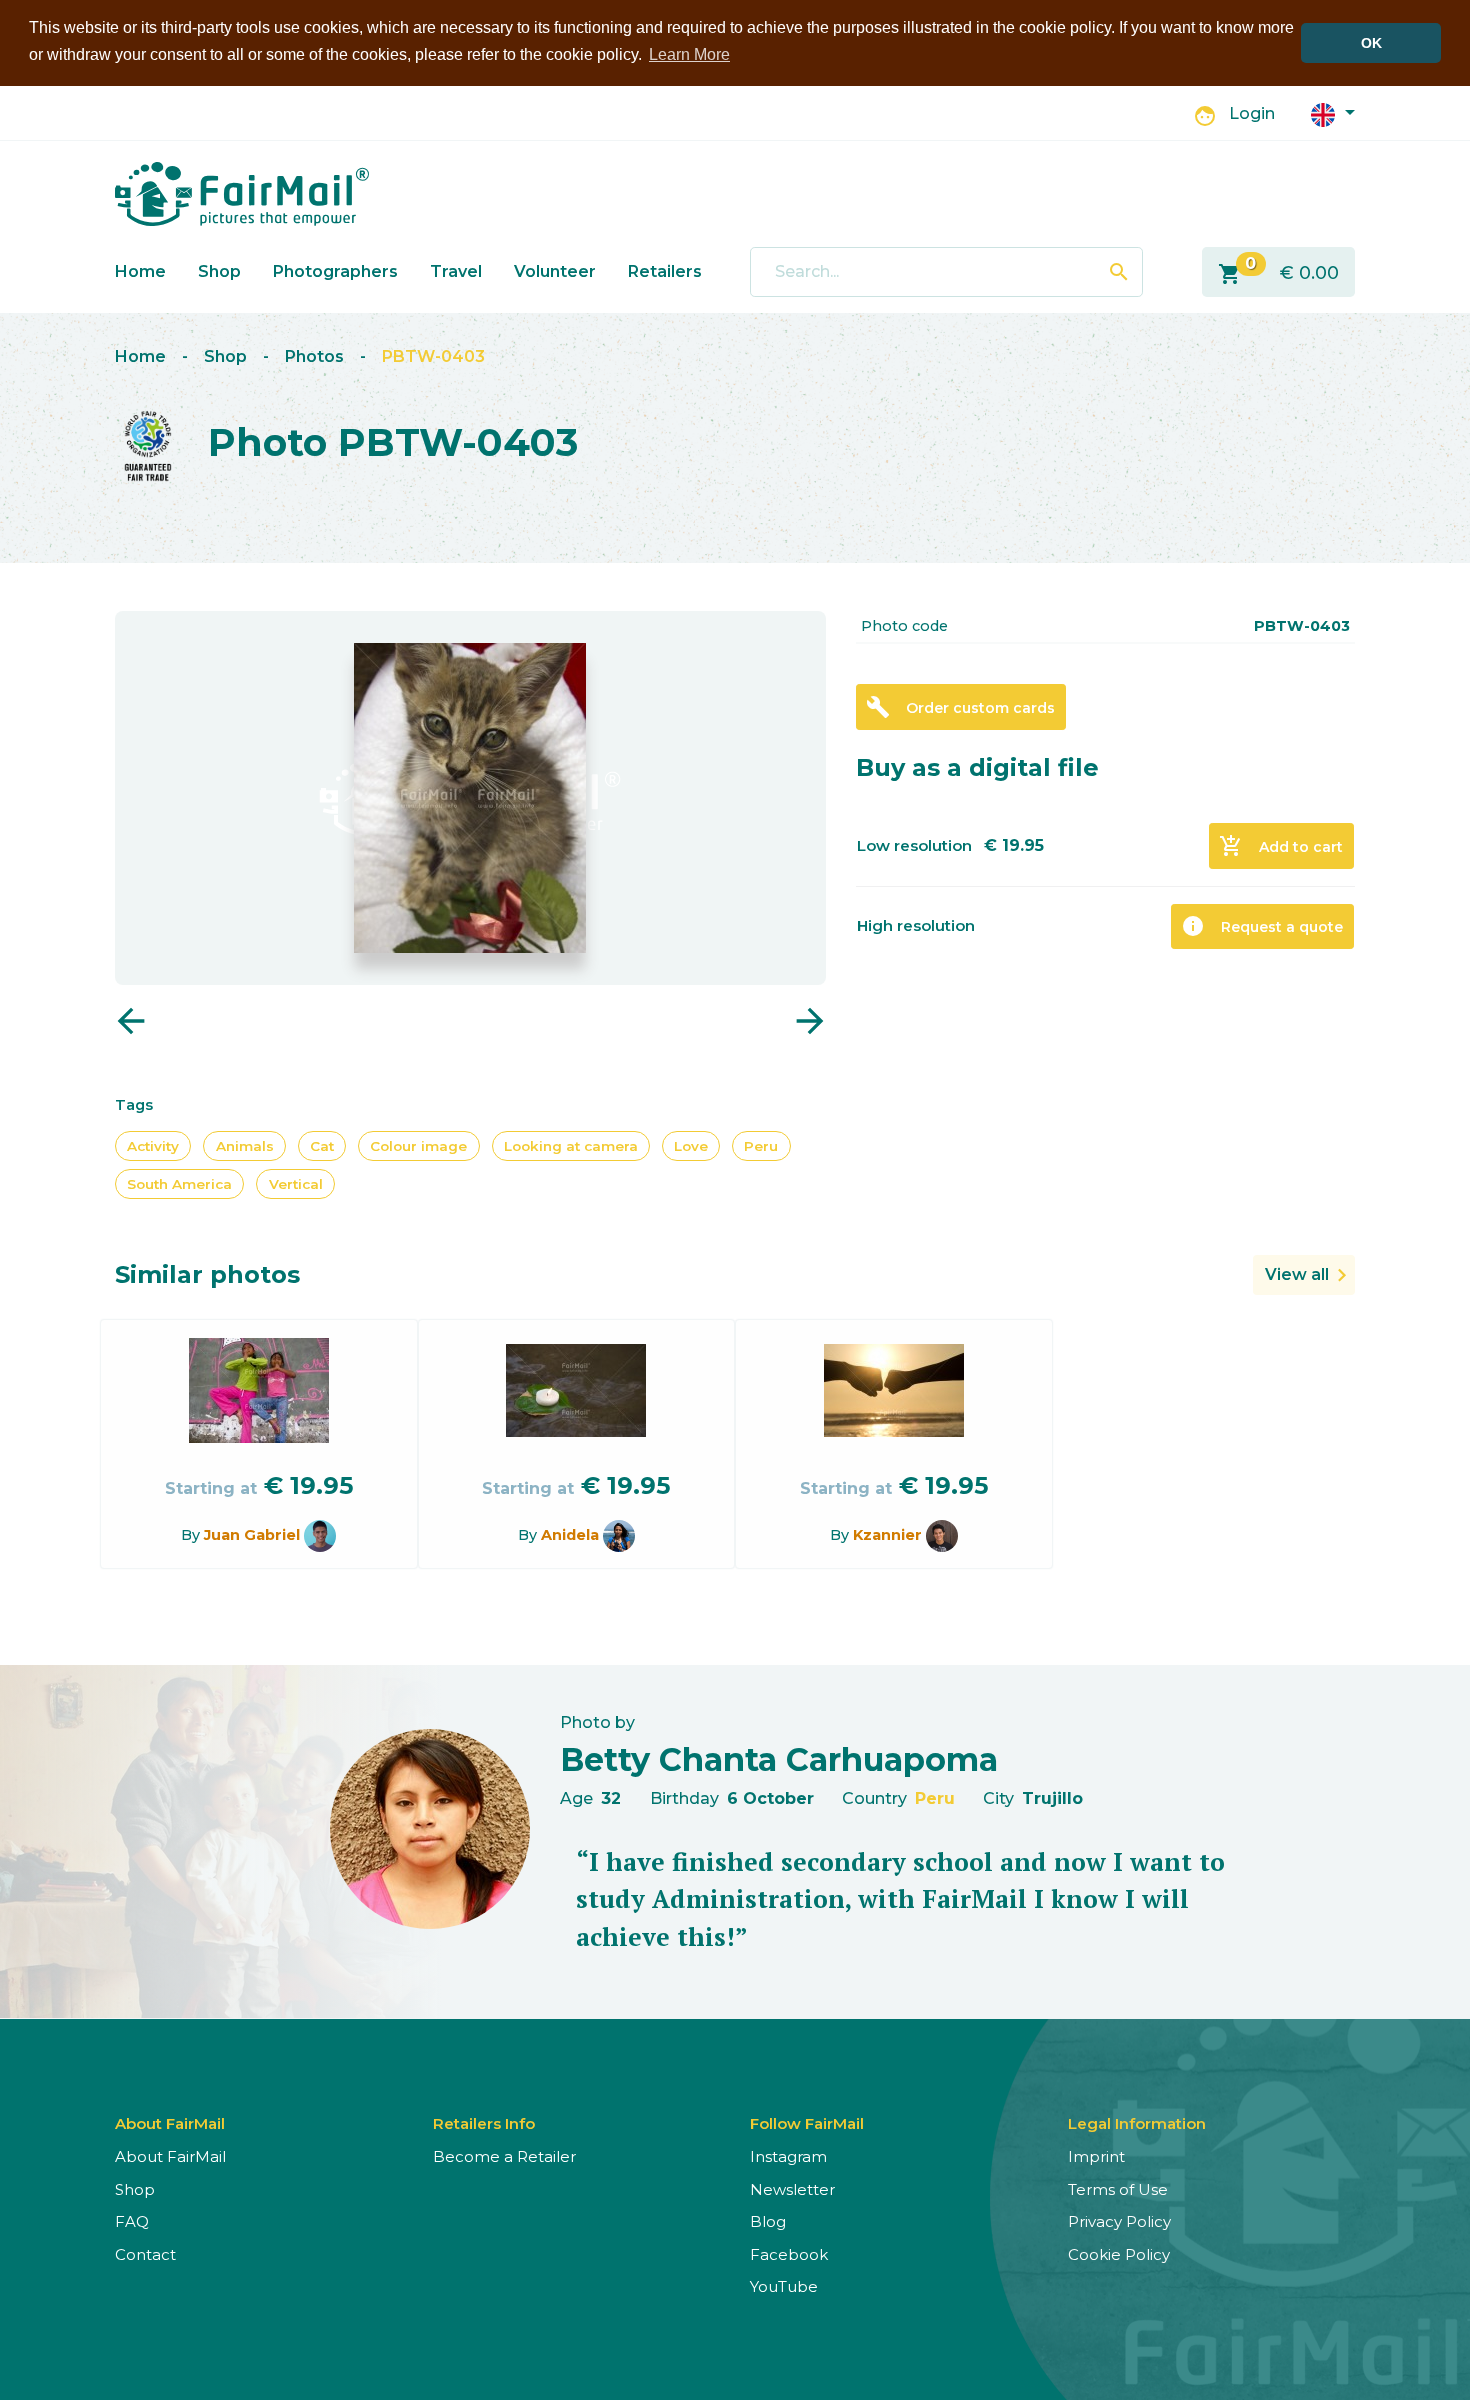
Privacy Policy (1119, 2221)
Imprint (1096, 2156)
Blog (768, 2221)
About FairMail (170, 2156)
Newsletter (792, 2189)
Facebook (789, 2254)
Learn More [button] (689, 54)
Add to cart (1281, 846)
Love (691, 1146)
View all (1297, 1274)
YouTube (784, 2286)
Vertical (296, 1184)
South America (179, 1184)
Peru (761, 1146)
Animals (245, 1146)
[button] (1333, 113)
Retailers (665, 271)
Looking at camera (571, 1146)
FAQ (132, 2221)
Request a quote (1262, 926)
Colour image (418, 1146)
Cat (322, 1146)
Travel (456, 271)
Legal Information (1137, 2123)
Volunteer (555, 271)
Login (1252, 113)
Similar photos (207, 1274)
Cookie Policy (1119, 2254)
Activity (153, 1146)
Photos (314, 356)
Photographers (335, 271)
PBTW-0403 (433, 356)
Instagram (788, 2156)
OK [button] (1371, 43)
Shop (219, 271)
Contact (145, 2254)
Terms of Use (1118, 2189)
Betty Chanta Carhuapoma (779, 1759)
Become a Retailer (504, 2156)
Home (140, 271)
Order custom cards (960, 707)
